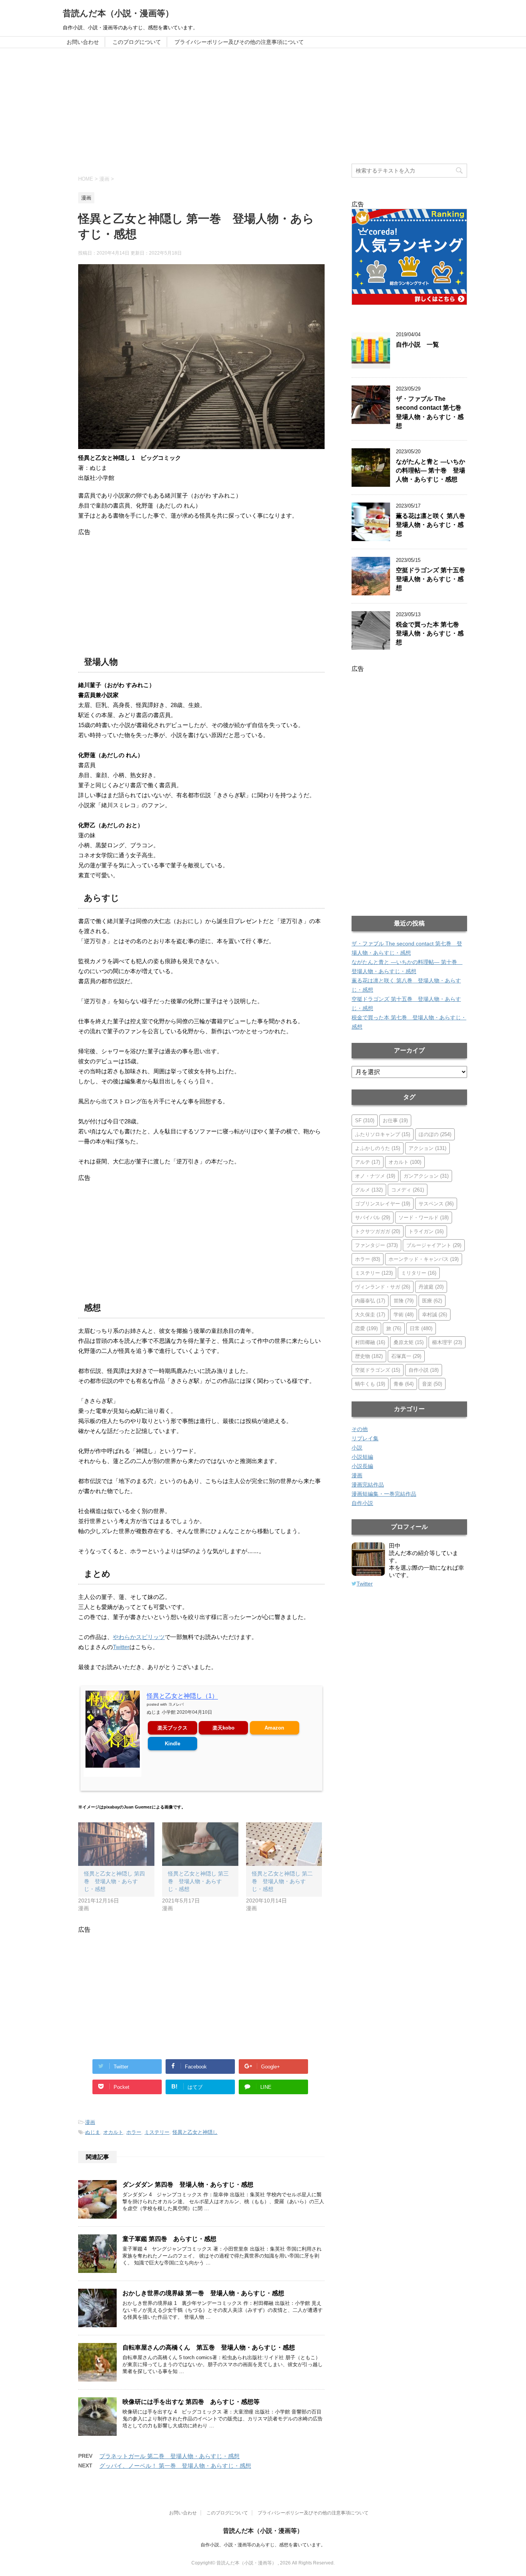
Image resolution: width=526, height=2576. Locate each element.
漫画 (90, 2122)
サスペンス (436, 1204)
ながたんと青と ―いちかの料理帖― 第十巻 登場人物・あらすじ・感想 (431, 471)
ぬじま (93, 2132)
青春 (404, 1384)
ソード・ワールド (424, 1218)
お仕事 (395, 1120)
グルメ (369, 1190)
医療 (432, 1301)
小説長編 (362, 1466)
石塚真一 (406, 1356)
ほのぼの (435, 1134)
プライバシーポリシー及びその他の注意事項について (239, 42)
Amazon (274, 1728)
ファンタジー (376, 1245)
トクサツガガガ (378, 1231)
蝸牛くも (370, 1384)
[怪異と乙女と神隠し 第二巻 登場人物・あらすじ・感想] (284, 1844)
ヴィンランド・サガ (383, 1287)
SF (365, 1120)
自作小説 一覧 (417, 344)
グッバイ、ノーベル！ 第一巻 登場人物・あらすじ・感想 (175, 2466)
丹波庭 (431, 1287)
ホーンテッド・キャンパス (424, 1259)
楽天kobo (224, 1728)
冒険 (404, 1301)
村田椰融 (370, 1342)
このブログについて (137, 42)
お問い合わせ (83, 42)
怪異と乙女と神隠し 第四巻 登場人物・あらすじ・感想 (114, 1881)
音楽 (432, 1384)
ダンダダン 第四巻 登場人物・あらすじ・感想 (188, 2185)
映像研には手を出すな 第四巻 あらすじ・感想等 (191, 2402)
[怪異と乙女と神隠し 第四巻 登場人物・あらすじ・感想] (116, 1844)
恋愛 (366, 1328)
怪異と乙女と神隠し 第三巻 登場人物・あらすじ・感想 (198, 1881)
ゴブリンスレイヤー (383, 1204)
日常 (421, 1328)
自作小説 (424, 1370)
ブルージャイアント (434, 1245)
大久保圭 (370, 1315)
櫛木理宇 (447, 1342)
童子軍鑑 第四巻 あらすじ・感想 (169, 2239)
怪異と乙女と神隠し (195, 2132)
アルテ (368, 1162)
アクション (427, 1148)
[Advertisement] (263, 106)
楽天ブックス (173, 1728)
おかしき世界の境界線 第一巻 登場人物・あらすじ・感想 (203, 2293)
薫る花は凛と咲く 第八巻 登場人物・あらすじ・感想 (434, 525)
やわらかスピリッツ (139, 1637)
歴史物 (369, 1356)
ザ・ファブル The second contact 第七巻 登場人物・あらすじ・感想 (432, 412)
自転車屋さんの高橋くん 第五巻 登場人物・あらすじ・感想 (209, 2347)
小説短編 (362, 1457)
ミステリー (157, 2132)
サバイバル (373, 1218)
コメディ (408, 1190)
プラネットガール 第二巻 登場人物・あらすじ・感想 (169, 2456)
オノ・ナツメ (375, 1176)
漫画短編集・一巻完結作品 (384, 1494)
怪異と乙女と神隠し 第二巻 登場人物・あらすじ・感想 (282, 1881)
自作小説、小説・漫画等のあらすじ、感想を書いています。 (263, 2545)
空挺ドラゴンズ (378, 1370)
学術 (404, 1315)
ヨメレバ (176, 1704)
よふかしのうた (378, 1148)
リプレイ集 (365, 1438)
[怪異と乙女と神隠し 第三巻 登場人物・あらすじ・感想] (200, 1844)
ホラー (134, 2132)
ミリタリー (419, 1273)
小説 (357, 1448)
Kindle (173, 1744)
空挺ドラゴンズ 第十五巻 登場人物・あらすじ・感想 (434, 579)
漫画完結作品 (368, 1485)
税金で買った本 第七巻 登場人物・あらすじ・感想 (431, 634)
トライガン (426, 1231)
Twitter (121, 1647)
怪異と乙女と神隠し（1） (182, 1696)
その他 (360, 1429)
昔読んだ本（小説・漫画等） (118, 13)
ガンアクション (426, 1176)
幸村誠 (435, 1315)
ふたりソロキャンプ (383, 1134)
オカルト (113, 2132)
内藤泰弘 (370, 1301)
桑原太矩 (409, 1342)
